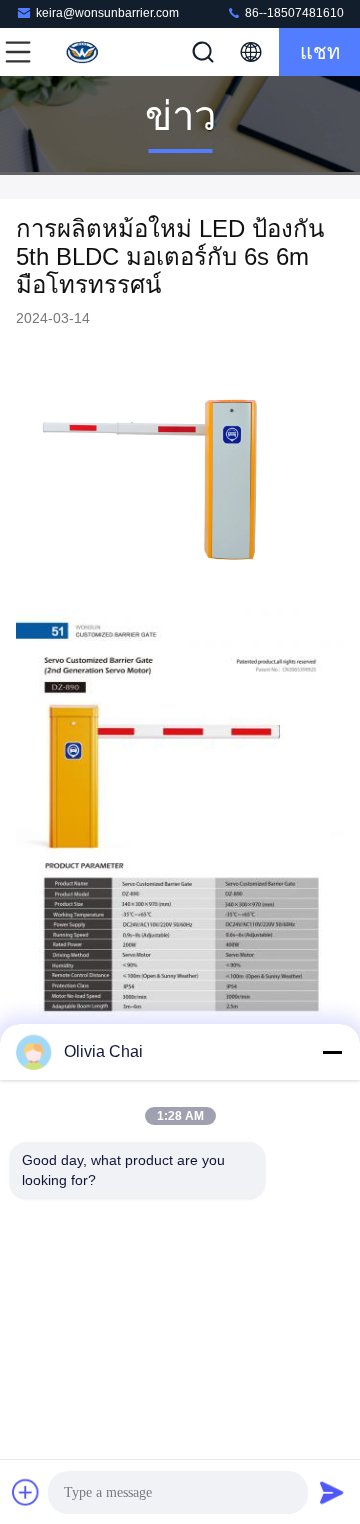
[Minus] (332, 1052)
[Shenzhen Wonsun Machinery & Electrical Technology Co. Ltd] (84, 52)
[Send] (332, 1492)
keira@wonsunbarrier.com (107, 13)
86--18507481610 (293, 13)
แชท (320, 52)
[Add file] (26, 1492)
